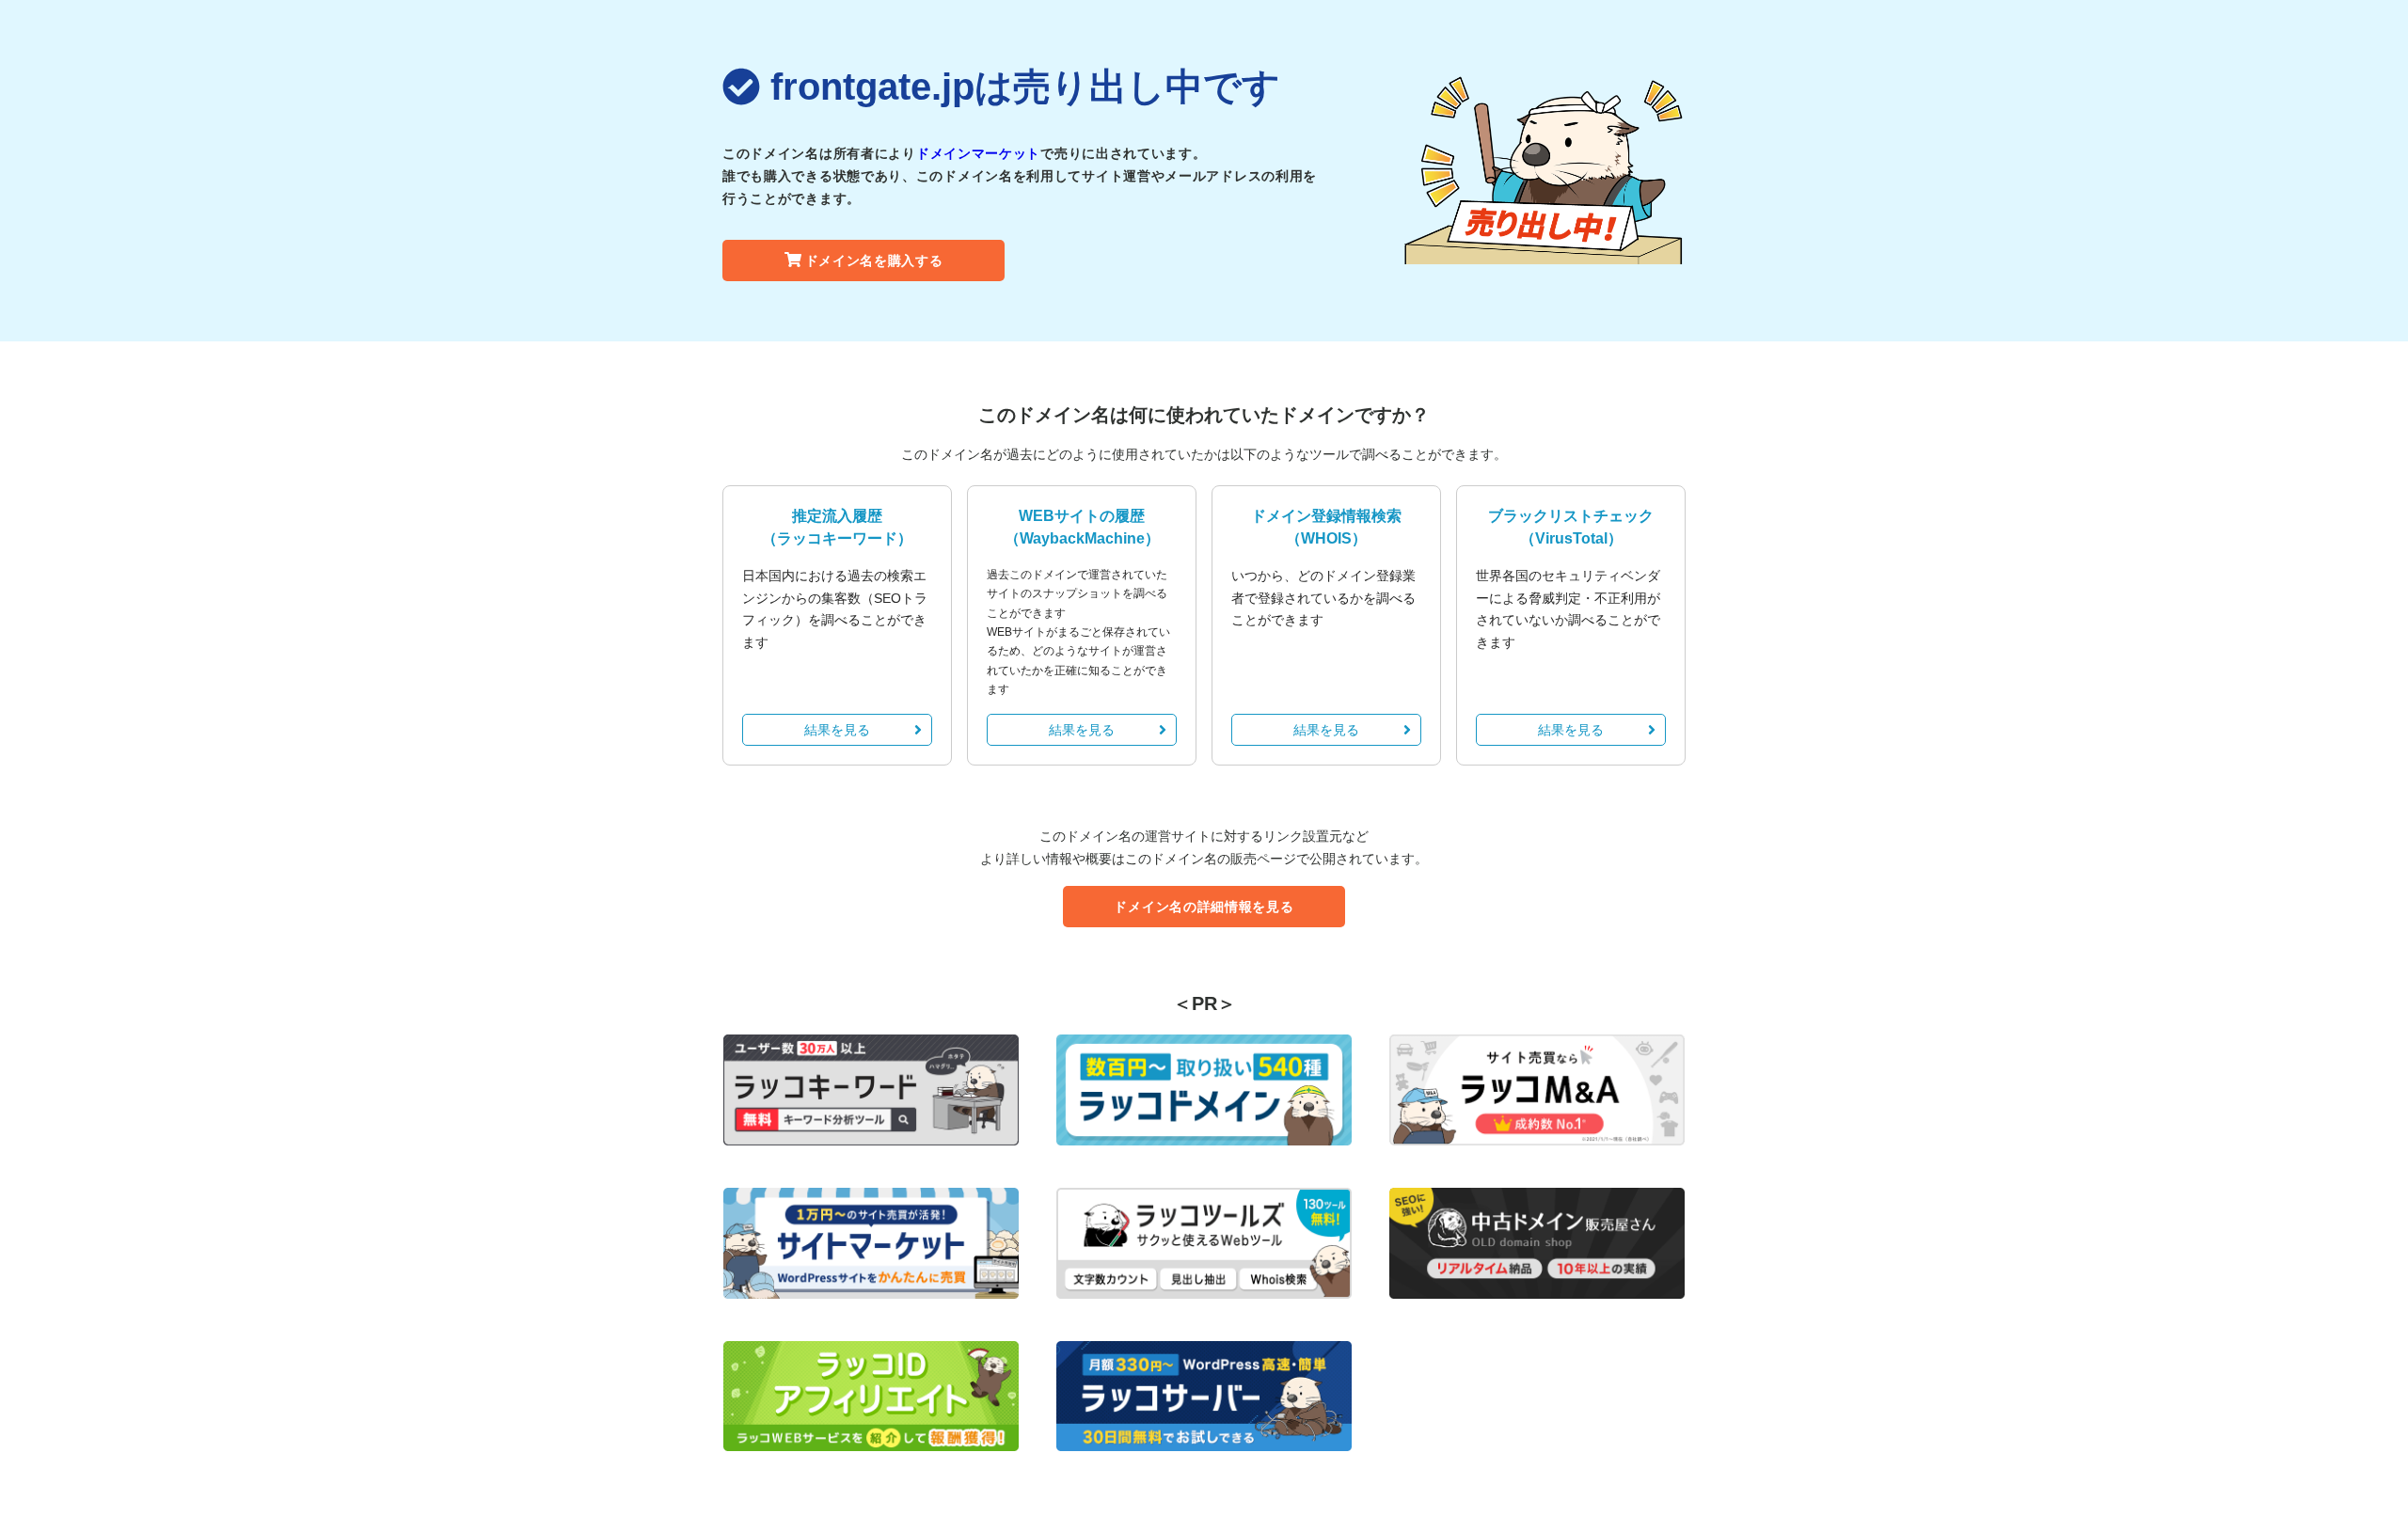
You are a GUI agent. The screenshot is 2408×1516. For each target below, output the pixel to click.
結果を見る (837, 730)
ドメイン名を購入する (874, 261)
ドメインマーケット (978, 153)
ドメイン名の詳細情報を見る (1204, 907)
